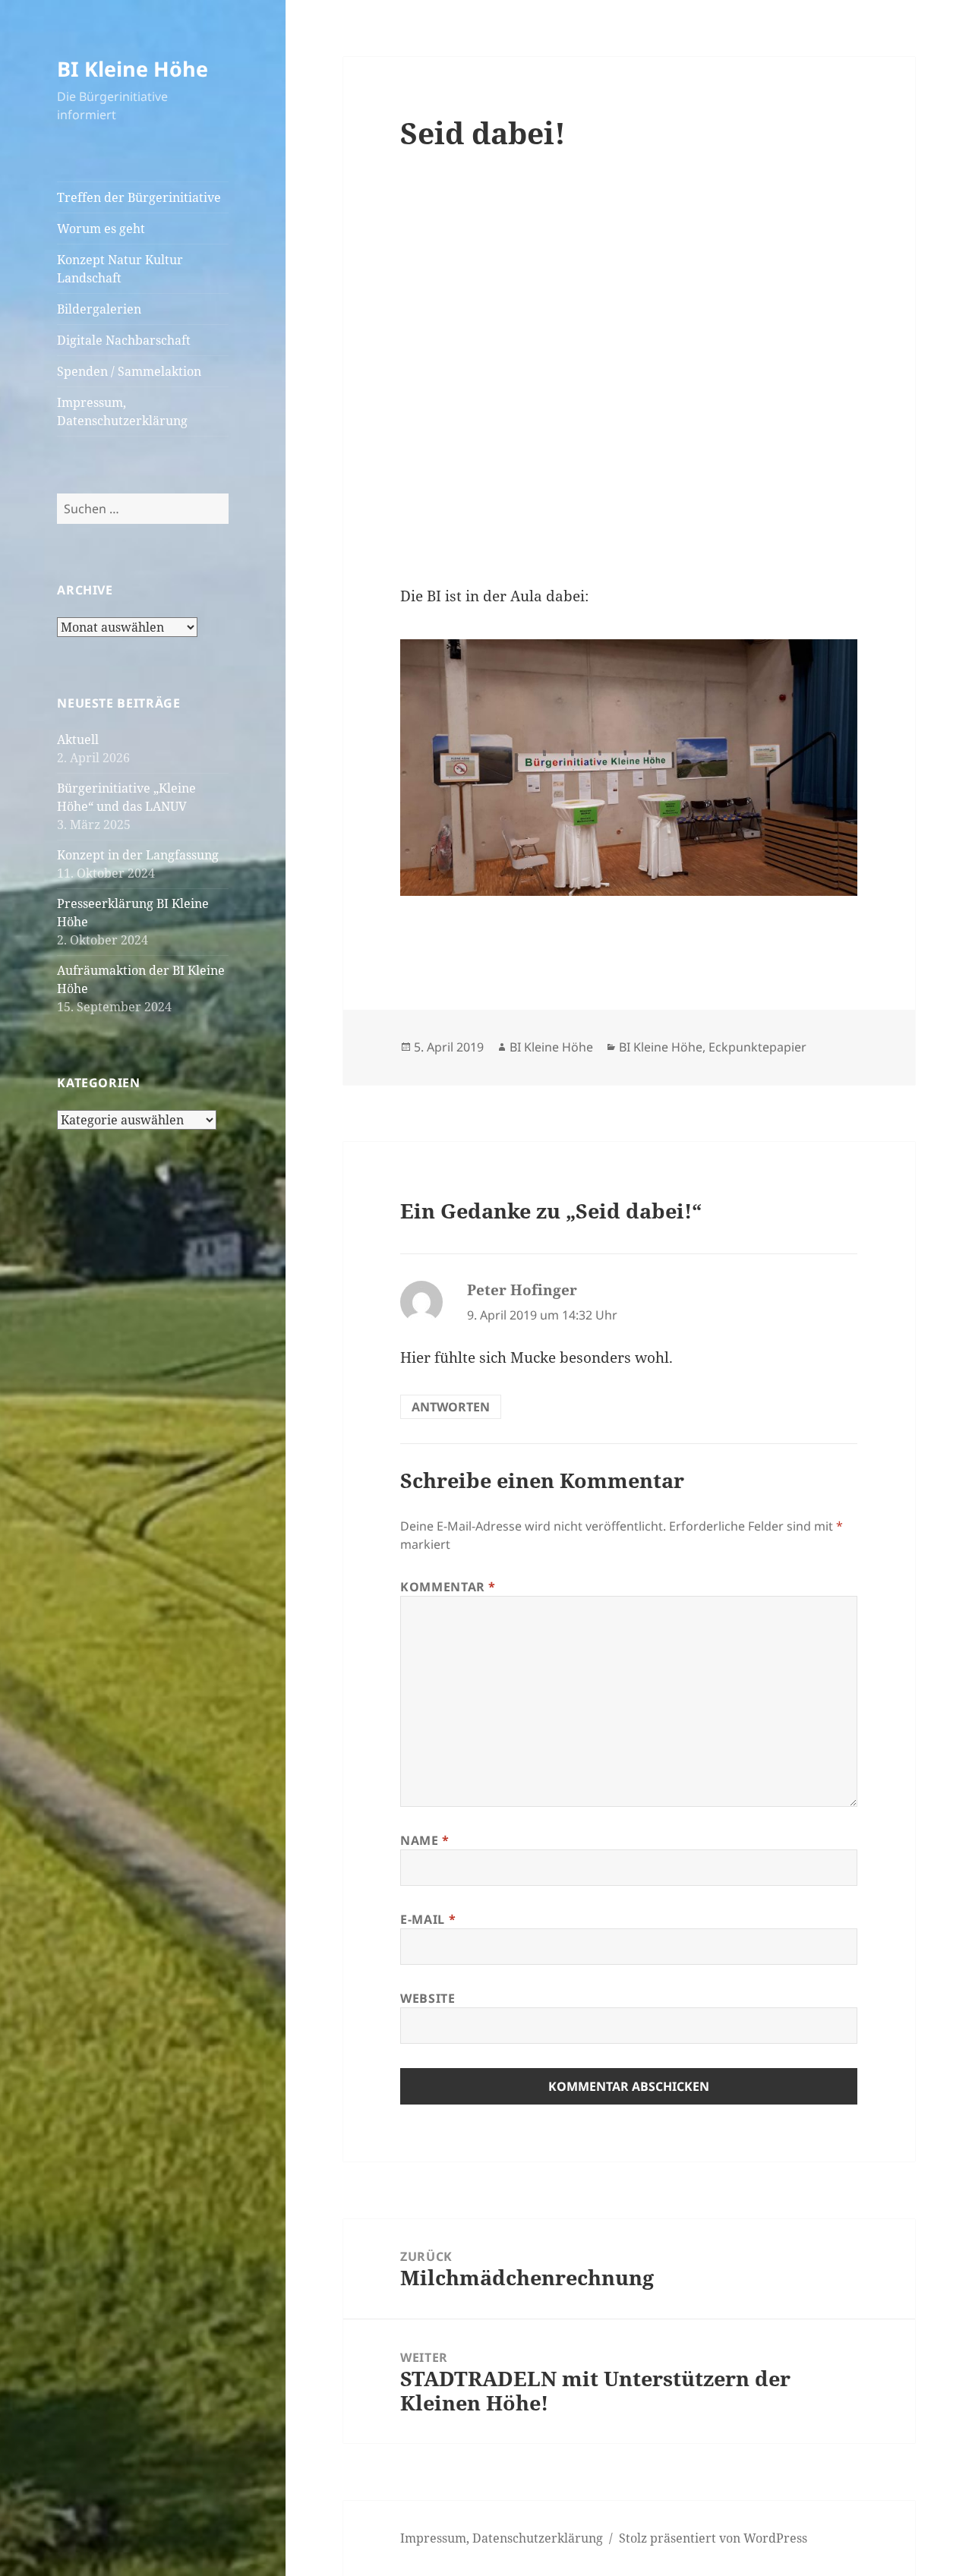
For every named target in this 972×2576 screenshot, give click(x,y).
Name (425, 1840)
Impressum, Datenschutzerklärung (122, 411)
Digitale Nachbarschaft (124, 340)
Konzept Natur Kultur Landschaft (120, 269)
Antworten (451, 1407)
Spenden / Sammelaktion (129, 371)
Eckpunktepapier (757, 1047)
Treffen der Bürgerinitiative (139, 197)
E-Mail (428, 1919)
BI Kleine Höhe (133, 69)
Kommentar (448, 1587)
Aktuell (78, 739)
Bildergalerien (99, 309)
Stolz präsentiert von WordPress (713, 2538)
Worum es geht (101, 229)
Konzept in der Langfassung (138, 855)
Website (428, 1998)
